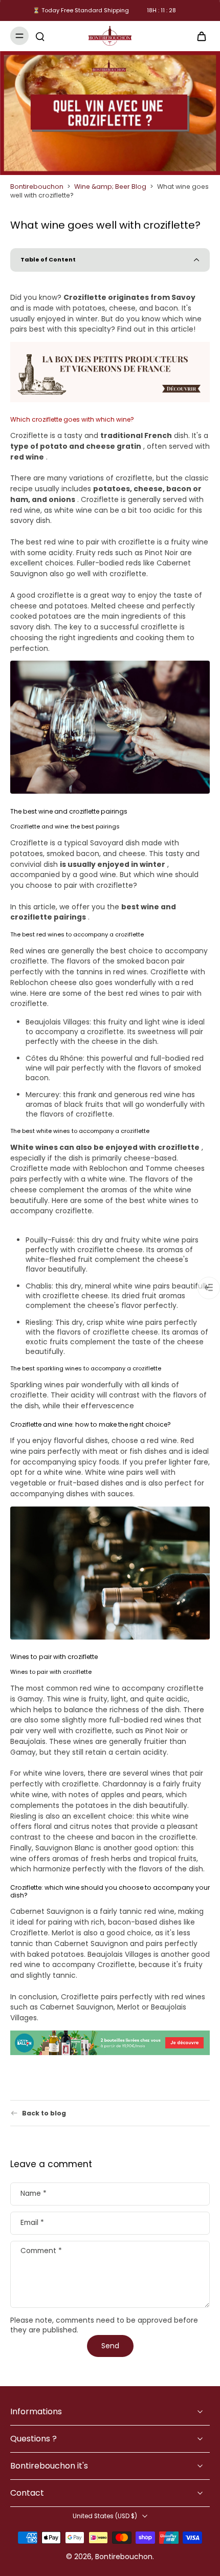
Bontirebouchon (37, 187)
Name (34, 2194)
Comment (41, 2251)
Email (32, 2223)
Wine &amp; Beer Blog (110, 187)
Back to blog (44, 2113)
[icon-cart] (199, 36)
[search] (40, 36)
